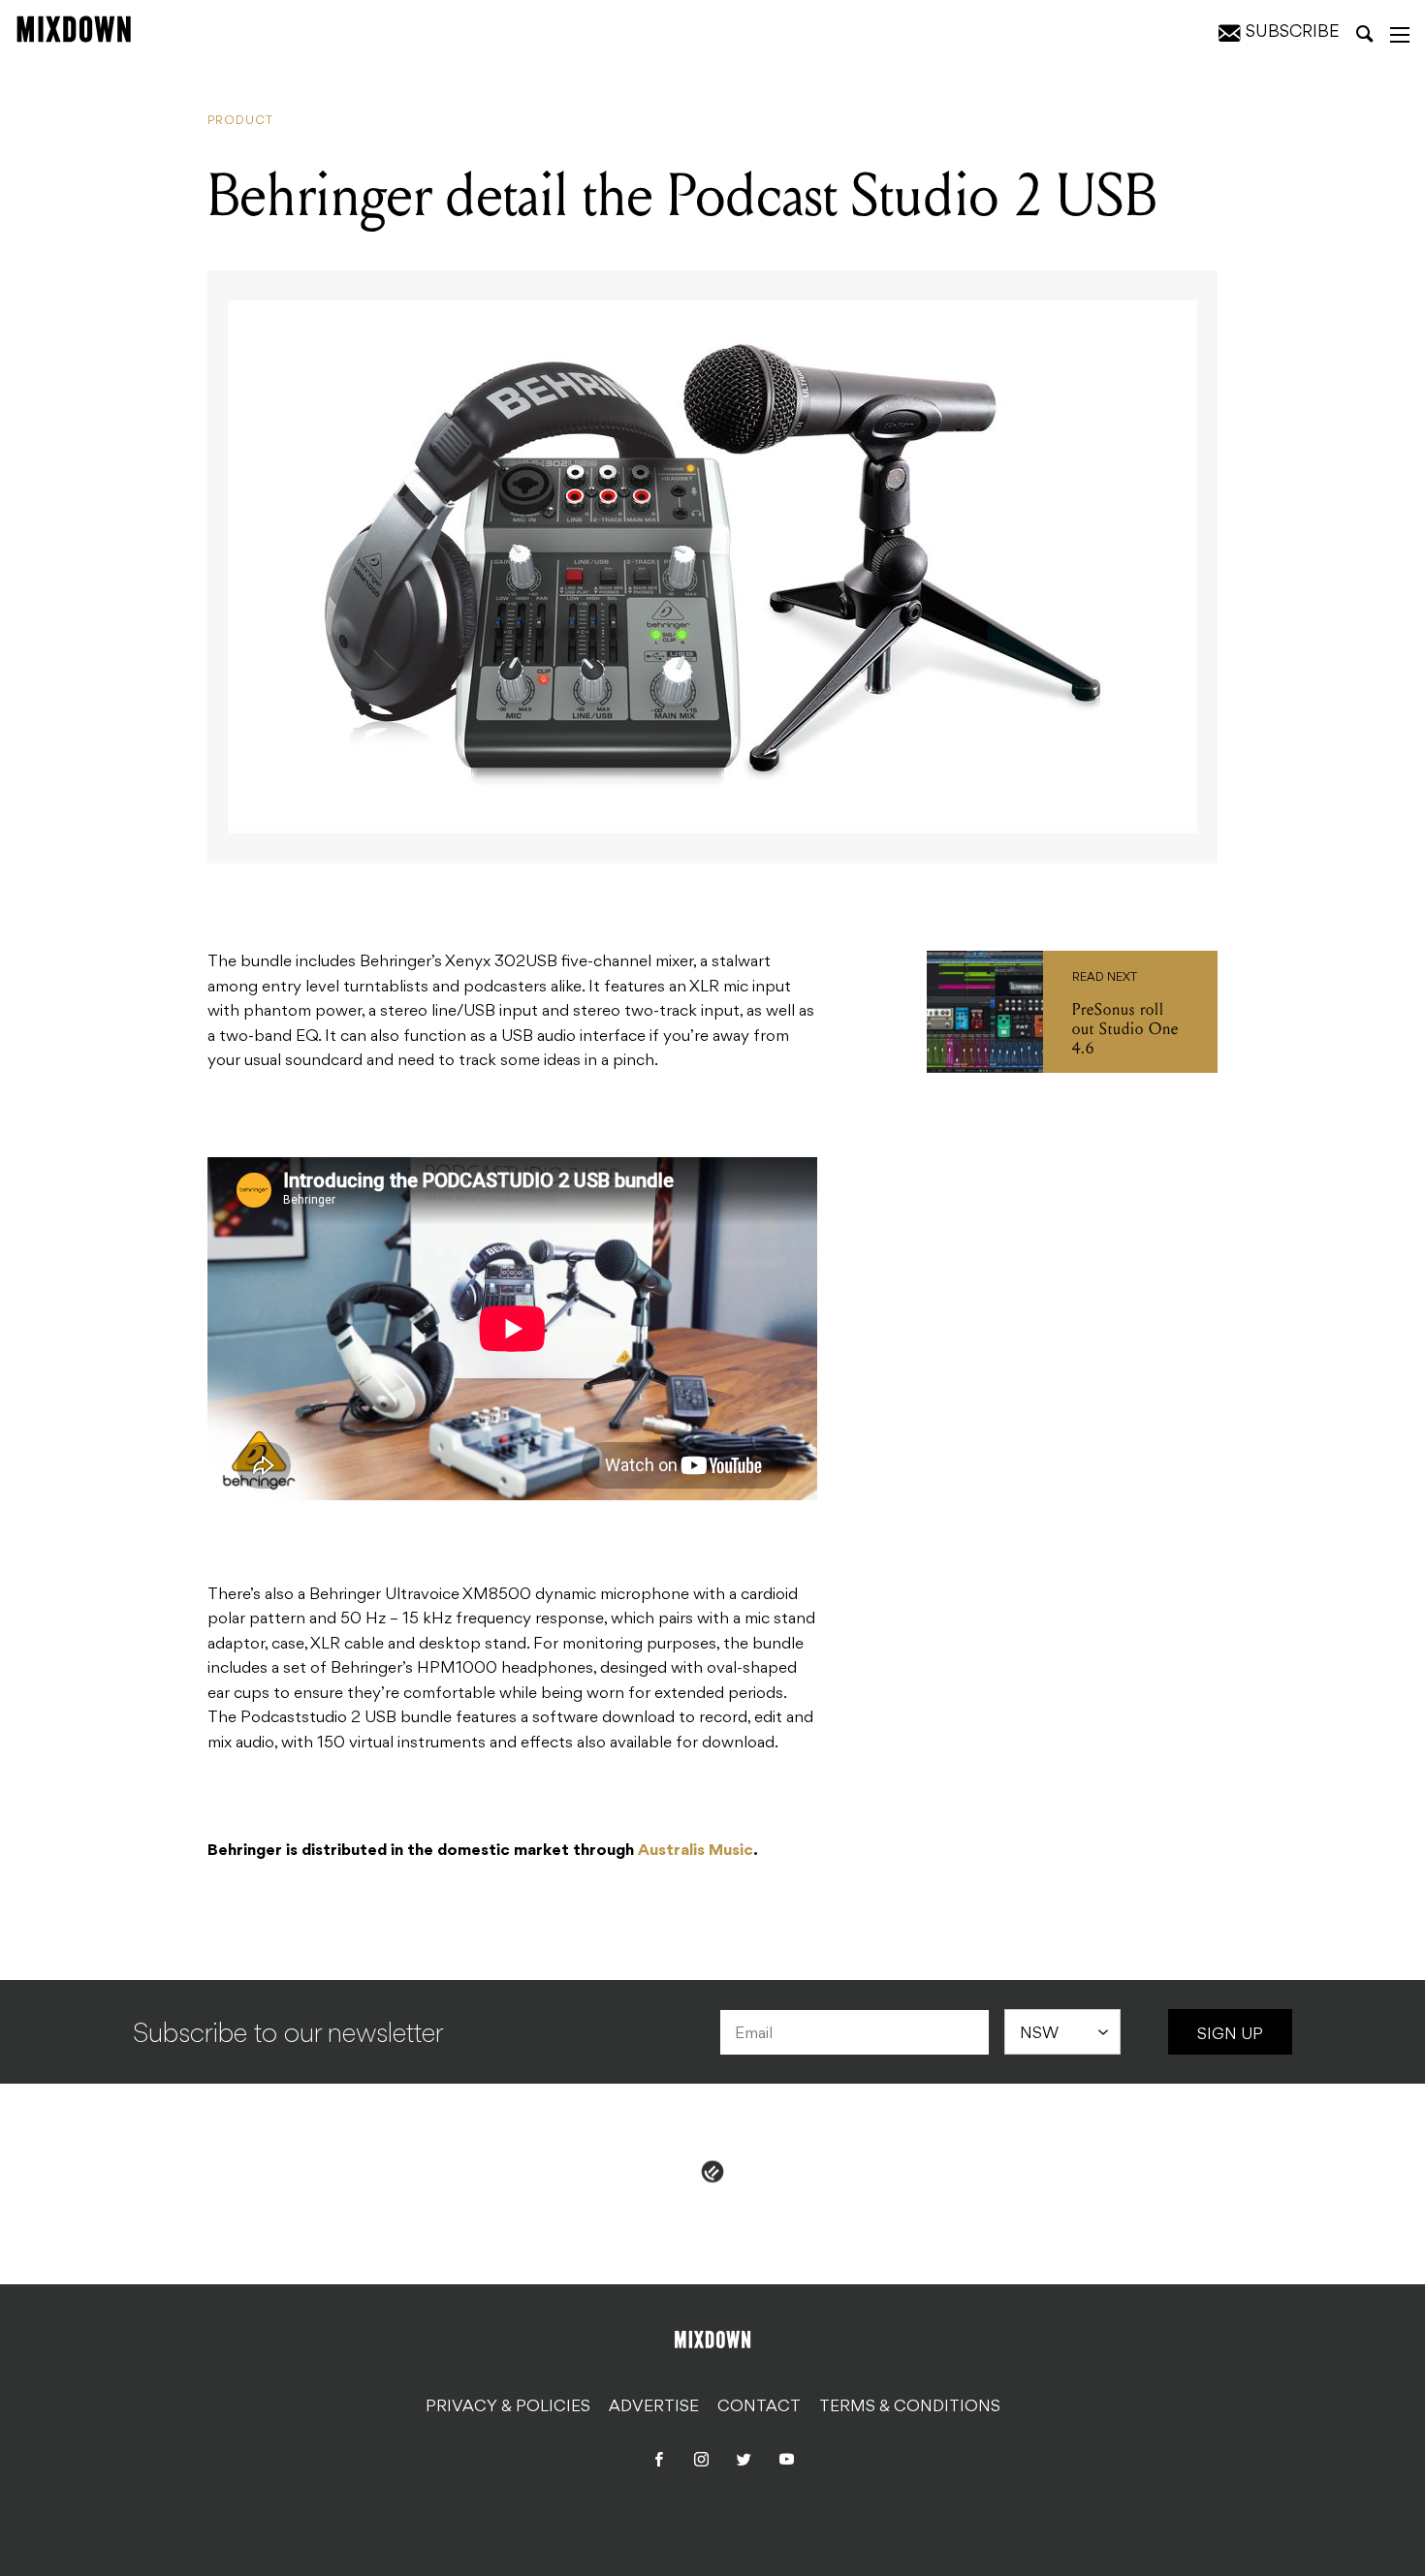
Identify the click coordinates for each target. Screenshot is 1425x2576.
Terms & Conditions (910, 2407)
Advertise (654, 2407)
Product (240, 121)
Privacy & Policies (508, 2407)
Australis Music (696, 1851)
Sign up (1230, 2035)
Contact (759, 2407)
